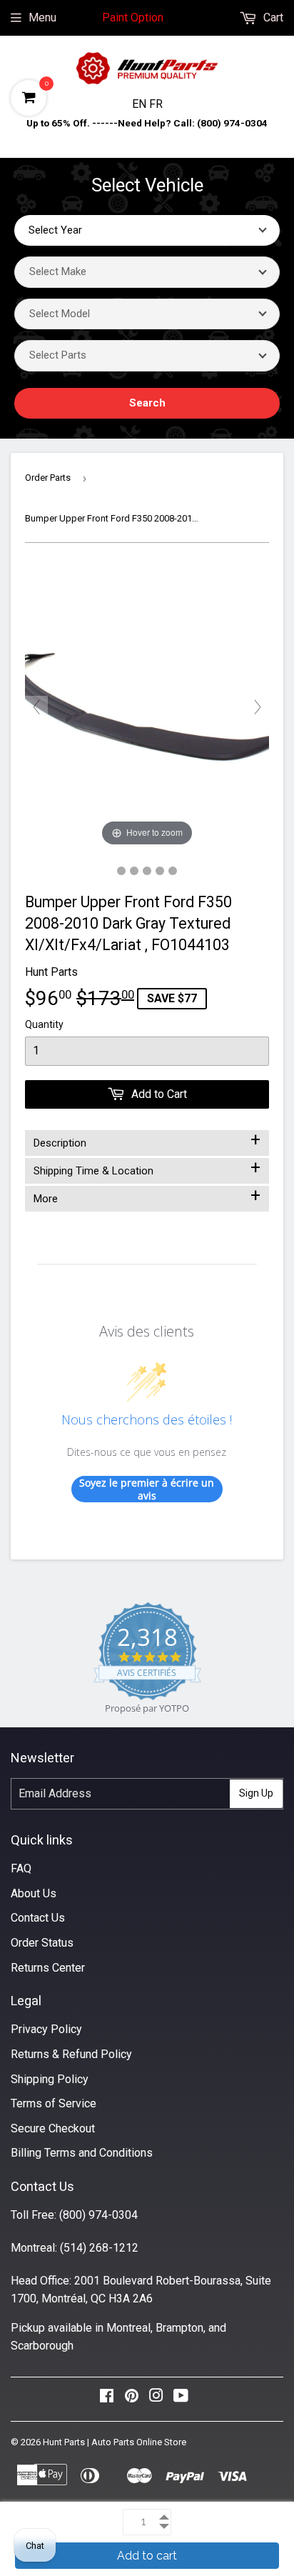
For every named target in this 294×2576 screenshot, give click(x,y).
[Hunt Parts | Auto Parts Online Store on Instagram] (156, 2399)
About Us (34, 1893)
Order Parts (48, 478)
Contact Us (38, 1918)
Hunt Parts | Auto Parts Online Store (115, 2442)
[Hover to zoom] (147, 706)
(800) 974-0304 (98, 2215)
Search (147, 403)
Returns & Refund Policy (71, 2054)
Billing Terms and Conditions (82, 2153)
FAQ (21, 1868)
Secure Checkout (53, 2128)
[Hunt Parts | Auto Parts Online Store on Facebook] (107, 2399)
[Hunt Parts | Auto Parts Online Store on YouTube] (181, 2399)
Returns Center (48, 1968)
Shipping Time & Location (147, 1168)
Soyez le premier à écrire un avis (147, 1489)
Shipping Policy (50, 2079)
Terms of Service (54, 2103)
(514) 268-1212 (99, 2248)
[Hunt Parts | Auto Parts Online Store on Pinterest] (132, 2399)
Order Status (42, 1943)
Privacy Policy (46, 2029)
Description (147, 1140)
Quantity (44, 1024)
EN (141, 104)
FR (156, 104)
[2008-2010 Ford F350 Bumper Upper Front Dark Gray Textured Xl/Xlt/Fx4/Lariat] (121, 871)
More (147, 1196)
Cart (272, 18)
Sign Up (256, 1793)
